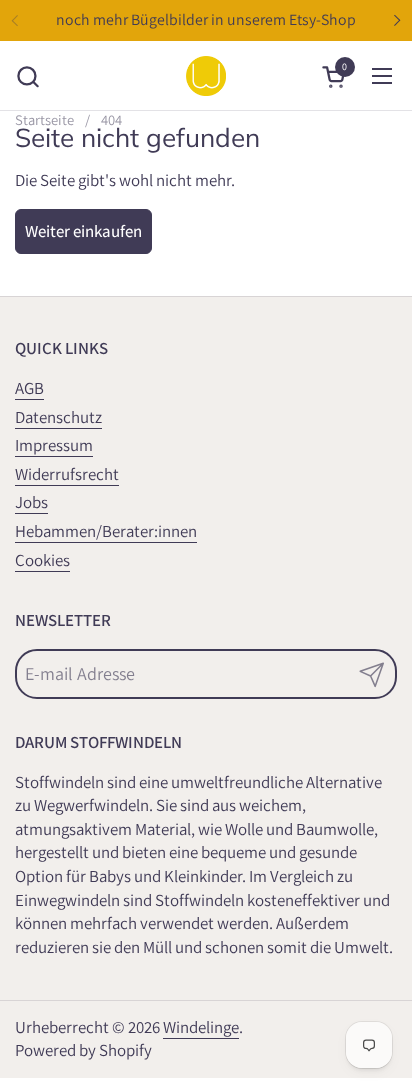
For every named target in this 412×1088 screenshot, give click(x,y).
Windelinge (201, 1027)
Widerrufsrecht (67, 474)
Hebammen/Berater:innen (106, 531)
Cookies (42, 560)
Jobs (31, 502)
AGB (29, 388)
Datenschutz (58, 417)
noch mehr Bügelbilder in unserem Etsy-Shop (206, 19)
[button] (27, 76)
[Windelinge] (206, 76)
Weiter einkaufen (83, 231)
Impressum (54, 445)
